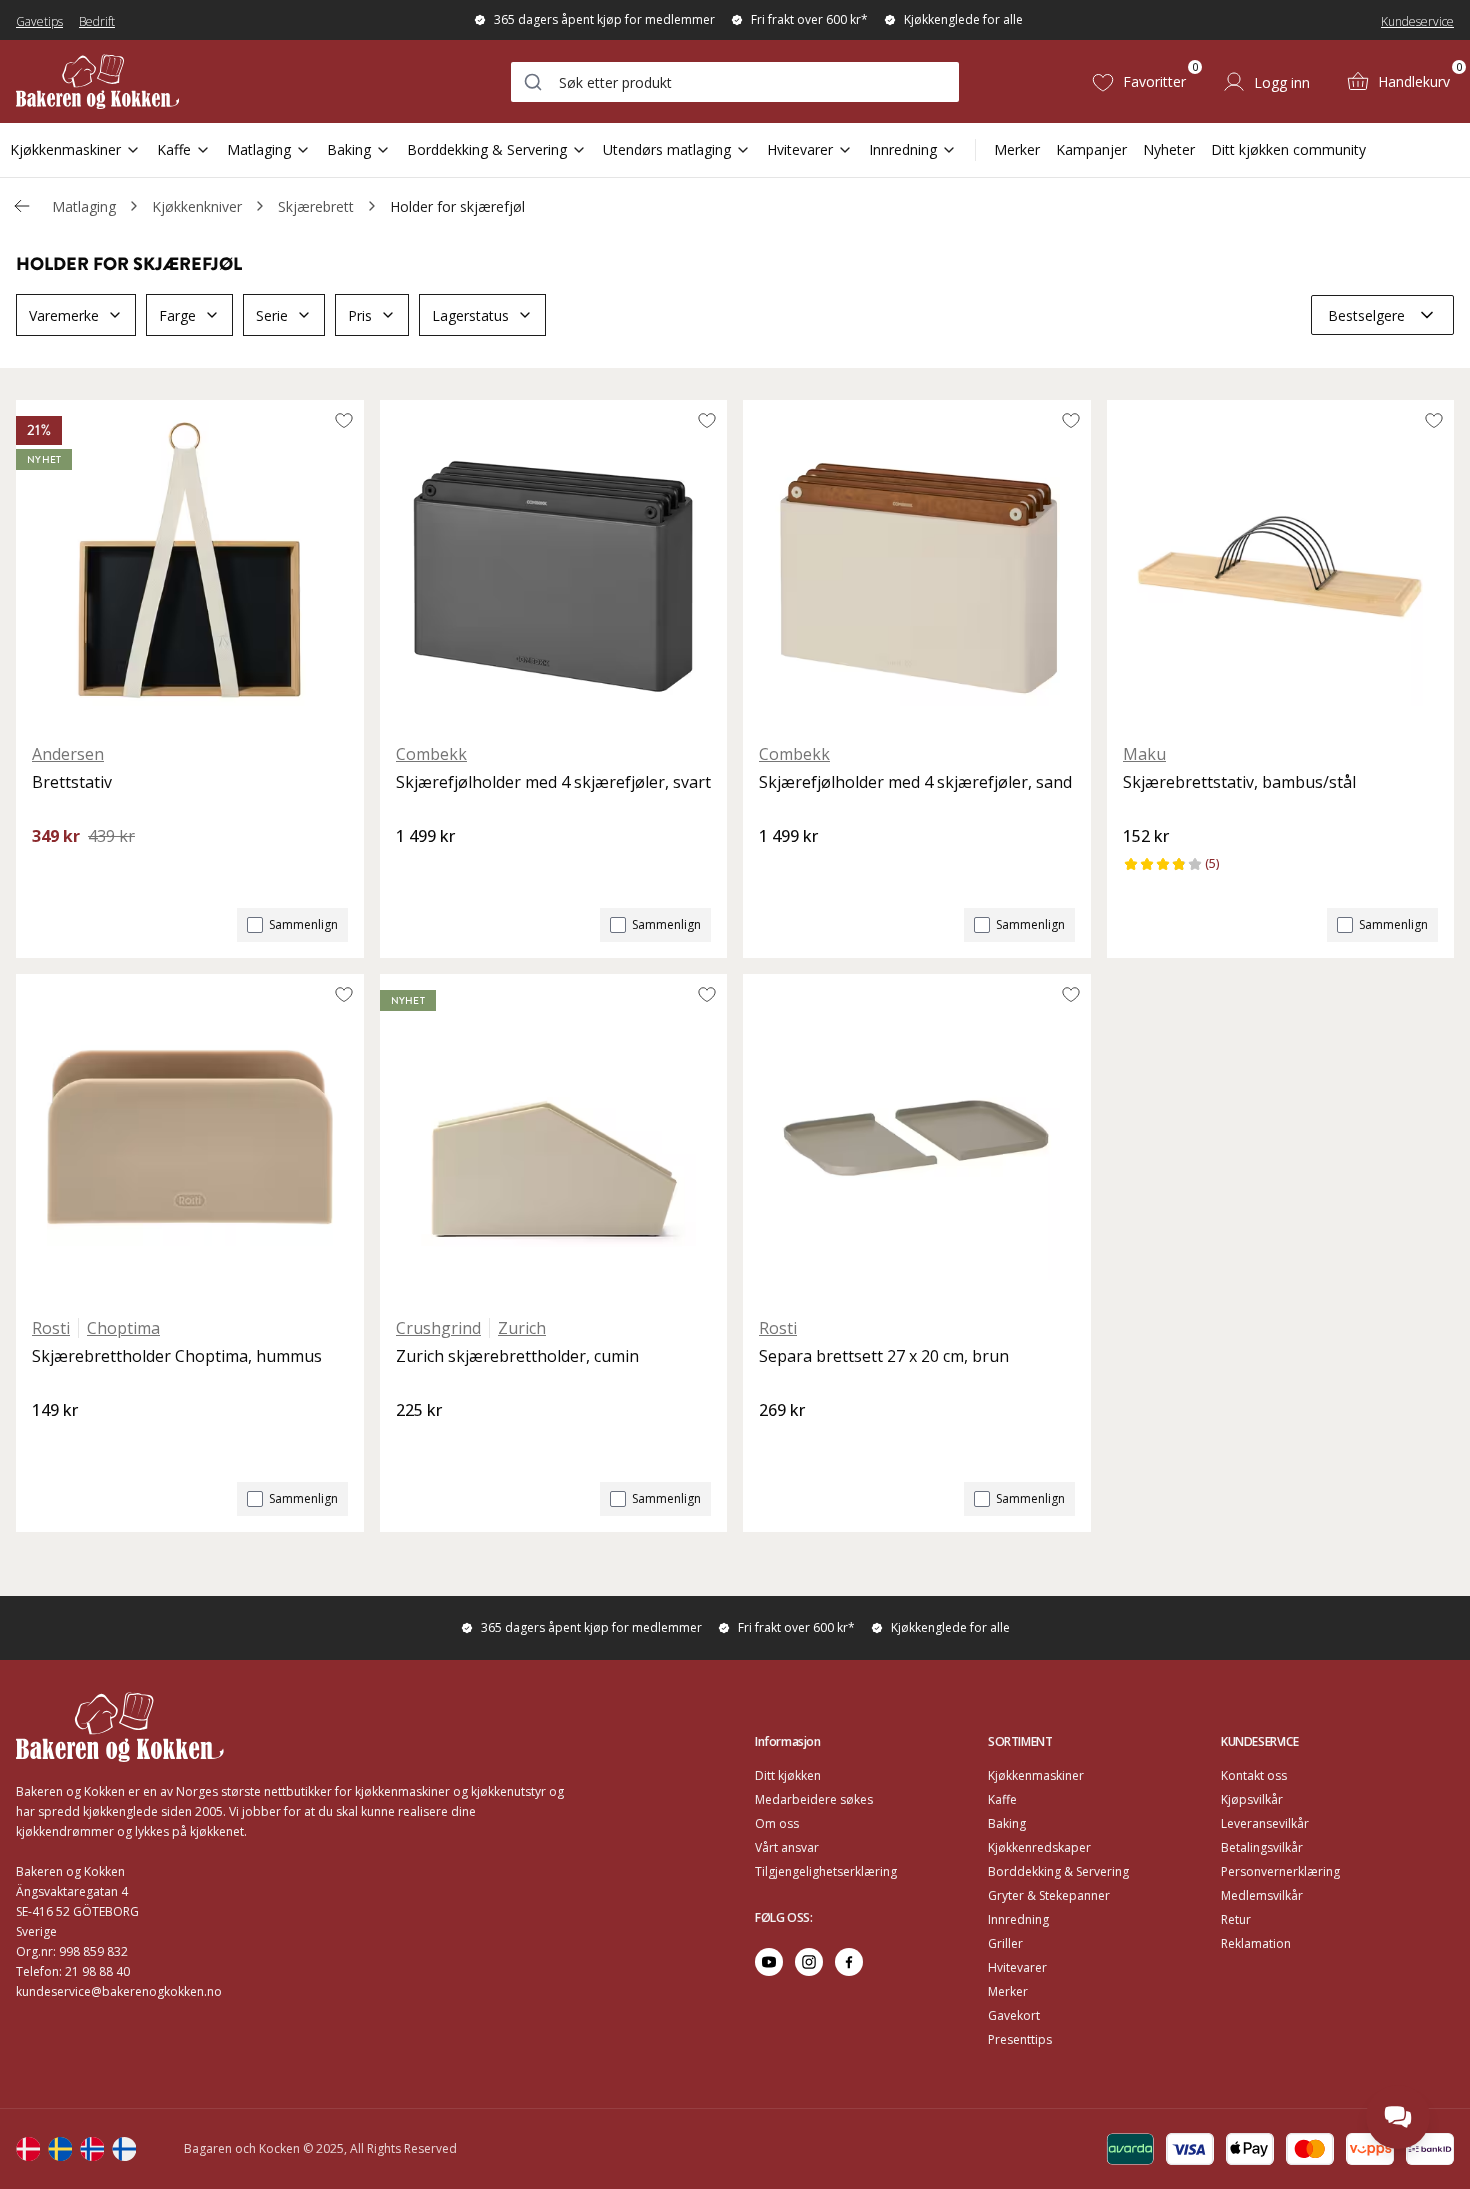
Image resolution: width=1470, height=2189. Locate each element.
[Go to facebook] (849, 1962)
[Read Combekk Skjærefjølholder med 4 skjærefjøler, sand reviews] (781, 870)
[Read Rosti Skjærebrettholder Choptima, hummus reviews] (54, 1444)
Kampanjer (1091, 149)
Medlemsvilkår (1262, 1895)
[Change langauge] (28, 2149)
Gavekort (1014, 2015)
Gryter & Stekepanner (1049, 1895)
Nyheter (1169, 149)
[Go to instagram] (809, 1962)
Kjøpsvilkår (1252, 1799)
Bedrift (97, 21)
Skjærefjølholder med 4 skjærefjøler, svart (553, 782)
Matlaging (259, 149)
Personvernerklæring (1280, 1871)
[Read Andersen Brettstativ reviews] (54, 870)
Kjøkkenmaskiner (65, 149)
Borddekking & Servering (487, 149)
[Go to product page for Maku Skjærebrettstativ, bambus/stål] (1281, 563)
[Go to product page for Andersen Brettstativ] (190, 563)
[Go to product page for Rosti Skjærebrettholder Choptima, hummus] (190, 1137)
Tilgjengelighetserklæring (826, 1871)
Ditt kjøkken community (1288, 149)
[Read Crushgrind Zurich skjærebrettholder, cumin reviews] (418, 1444)
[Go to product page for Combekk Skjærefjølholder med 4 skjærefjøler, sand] (917, 563)
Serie (272, 315)
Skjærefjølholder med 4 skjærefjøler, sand (915, 782)
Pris (360, 315)
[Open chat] (1398, 2117)
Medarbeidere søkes (814, 1799)
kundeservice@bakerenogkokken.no (119, 1991)
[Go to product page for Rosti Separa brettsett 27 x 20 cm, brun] (917, 1137)
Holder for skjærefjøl (457, 206)
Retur (1236, 1919)
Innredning (903, 149)
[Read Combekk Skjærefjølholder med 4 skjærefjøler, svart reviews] (418, 870)
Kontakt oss (1254, 1775)
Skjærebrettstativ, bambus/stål (1239, 782)
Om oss (777, 1823)
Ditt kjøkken (788, 1775)
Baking (349, 149)
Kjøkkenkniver (197, 206)
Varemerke (64, 315)
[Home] (97, 81)
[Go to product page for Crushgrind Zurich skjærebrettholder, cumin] (554, 1137)
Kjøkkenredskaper (1039, 1847)
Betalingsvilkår (1262, 1847)
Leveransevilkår (1265, 1823)
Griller (1005, 1943)
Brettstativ (72, 782)
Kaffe (174, 149)
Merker (1017, 149)
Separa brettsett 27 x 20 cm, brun (884, 1356)
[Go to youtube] (769, 1962)
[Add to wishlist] (344, 420)
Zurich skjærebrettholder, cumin (517, 1356)
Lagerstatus (470, 315)
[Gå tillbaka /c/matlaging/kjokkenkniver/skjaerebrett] (22, 206)
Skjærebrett (316, 206)
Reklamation (1256, 1943)
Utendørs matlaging (667, 149)
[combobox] (735, 82)
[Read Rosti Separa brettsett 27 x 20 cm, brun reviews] (781, 1444)
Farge (177, 315)
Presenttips (1020, 2039)
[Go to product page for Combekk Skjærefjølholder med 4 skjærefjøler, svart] (554, 563)
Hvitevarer (800, 149)
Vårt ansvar (787, 1847)
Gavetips (39, 21)
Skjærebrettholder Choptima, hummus (177, 1356)
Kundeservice (1417, 21)
